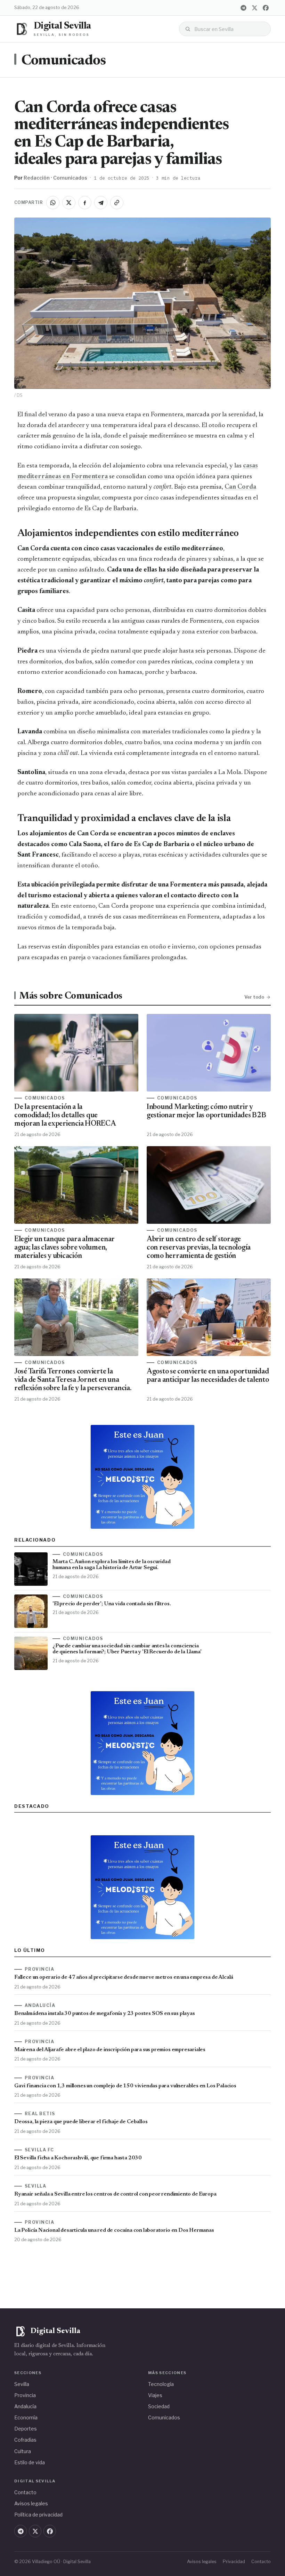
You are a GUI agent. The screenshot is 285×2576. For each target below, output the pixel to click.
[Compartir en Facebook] (85, 203)
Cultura (23, 2451)
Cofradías (25, 2440)
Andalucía (25, 2406)
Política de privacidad (38, 2515)
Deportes (26, 2429)
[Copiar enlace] (117, 203)
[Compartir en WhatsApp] (53, 203)
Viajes (155, 2395)
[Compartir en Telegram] (101, 203)
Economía (26, 2417)
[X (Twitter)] (254, 8)
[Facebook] (266, 8)
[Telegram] (243, 8)
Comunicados (64, 61)
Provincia (25, 2395)
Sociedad (159, 2406)
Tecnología (161, 2384)
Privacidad (234, 2562)
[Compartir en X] (69, 203)
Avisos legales (31, 2503)
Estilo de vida (30, 2462)
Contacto (25, 2492)
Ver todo (254, 997)
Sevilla (22, 2384)
